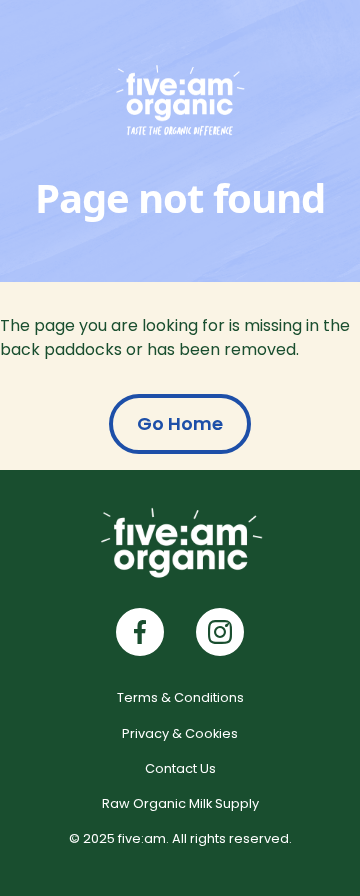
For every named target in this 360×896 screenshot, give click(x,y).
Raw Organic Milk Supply (180, 803)
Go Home (180, 423)
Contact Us (180, 768)
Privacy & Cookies (180, 733)
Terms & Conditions (180, 697)
